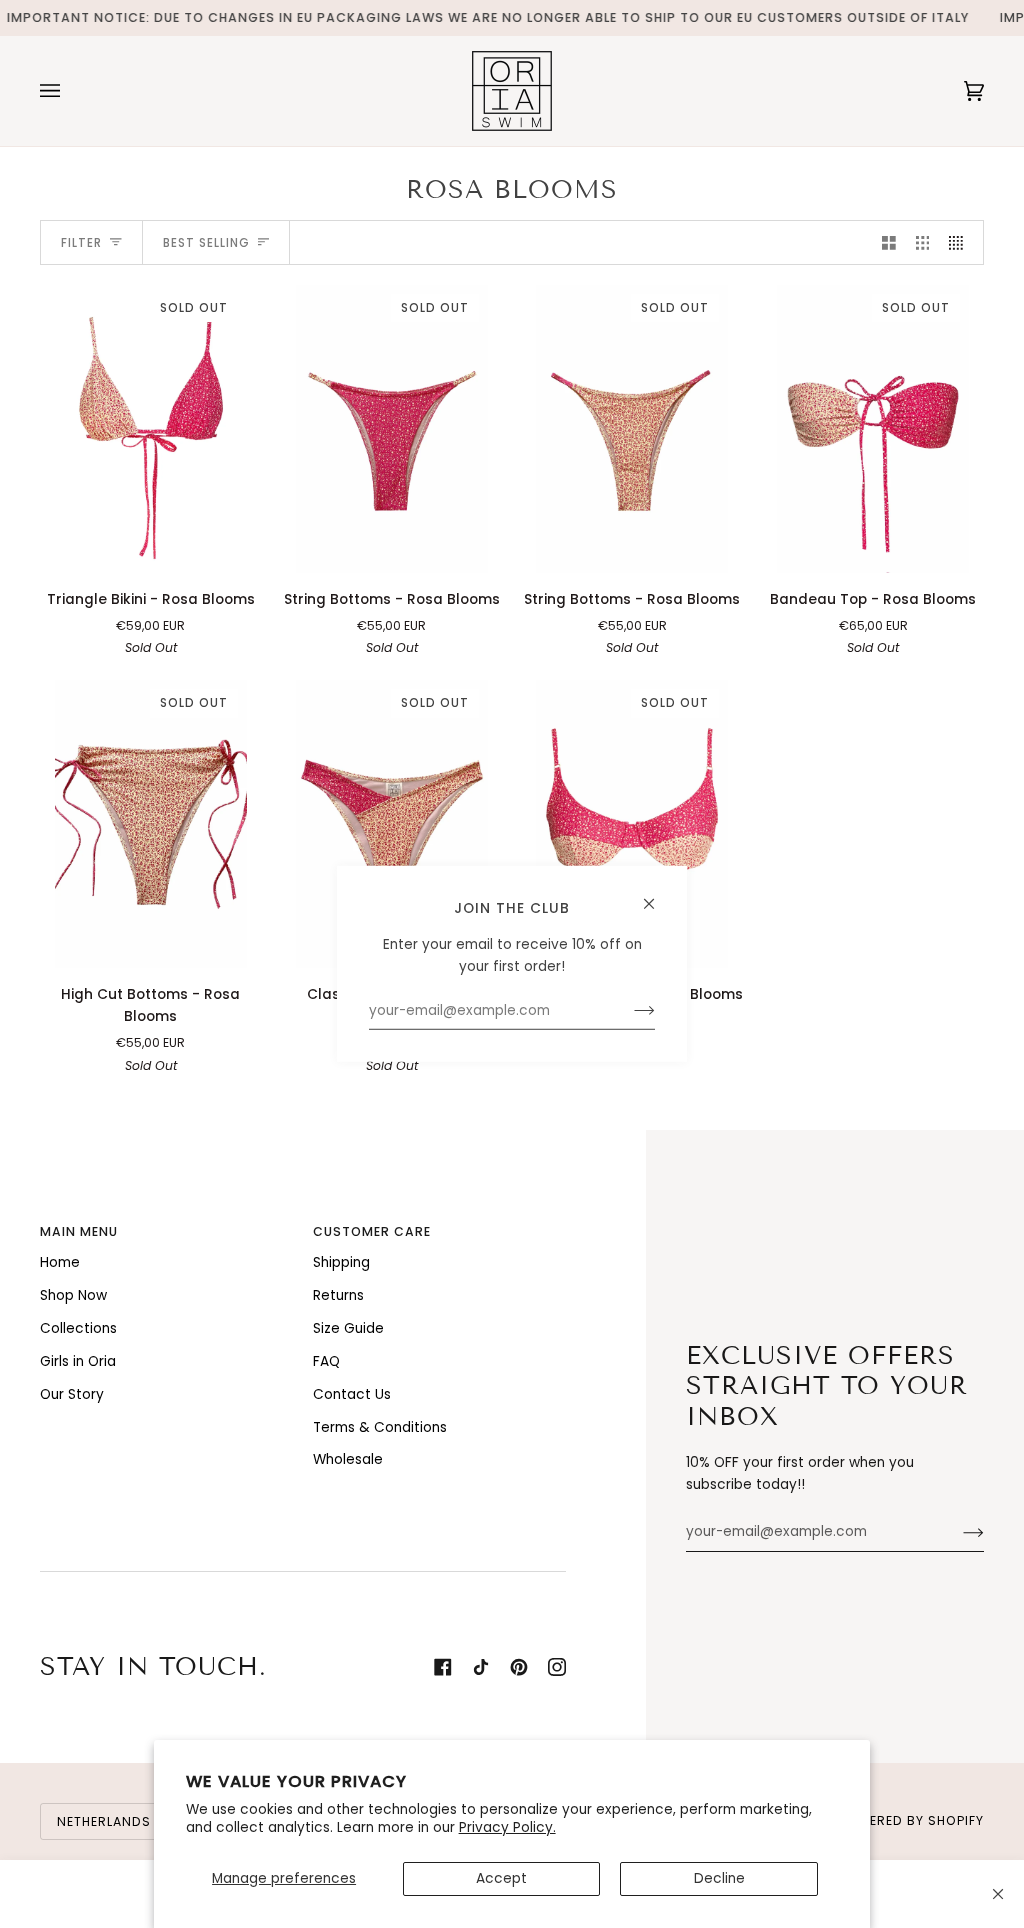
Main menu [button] (79, 1231)
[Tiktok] (481, 1667)
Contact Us (352, 1394)
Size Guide (348, 1328)
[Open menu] (70, 91)
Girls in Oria (78, 1361)
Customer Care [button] (372, 1231)
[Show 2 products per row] (889, 242)
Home (60, 1262)
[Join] (957, 1532)
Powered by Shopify (911, 1820)
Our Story (72, 1394)
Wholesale (348, 1459)
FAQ (326, 1361)
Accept (501, 1878)
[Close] (998, 1894)
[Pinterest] (519, 1667)
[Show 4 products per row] (961, 242)
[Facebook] (443, 1667)
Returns (338, 1295)
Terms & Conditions (380, 1427)
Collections (78, 1328)
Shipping (341, 1262)
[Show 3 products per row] (923, 242)
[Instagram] (557, 1667)
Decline (719, 1878)
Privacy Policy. (507, 1827)
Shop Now (73, 1295)
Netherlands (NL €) (127, 1821)
